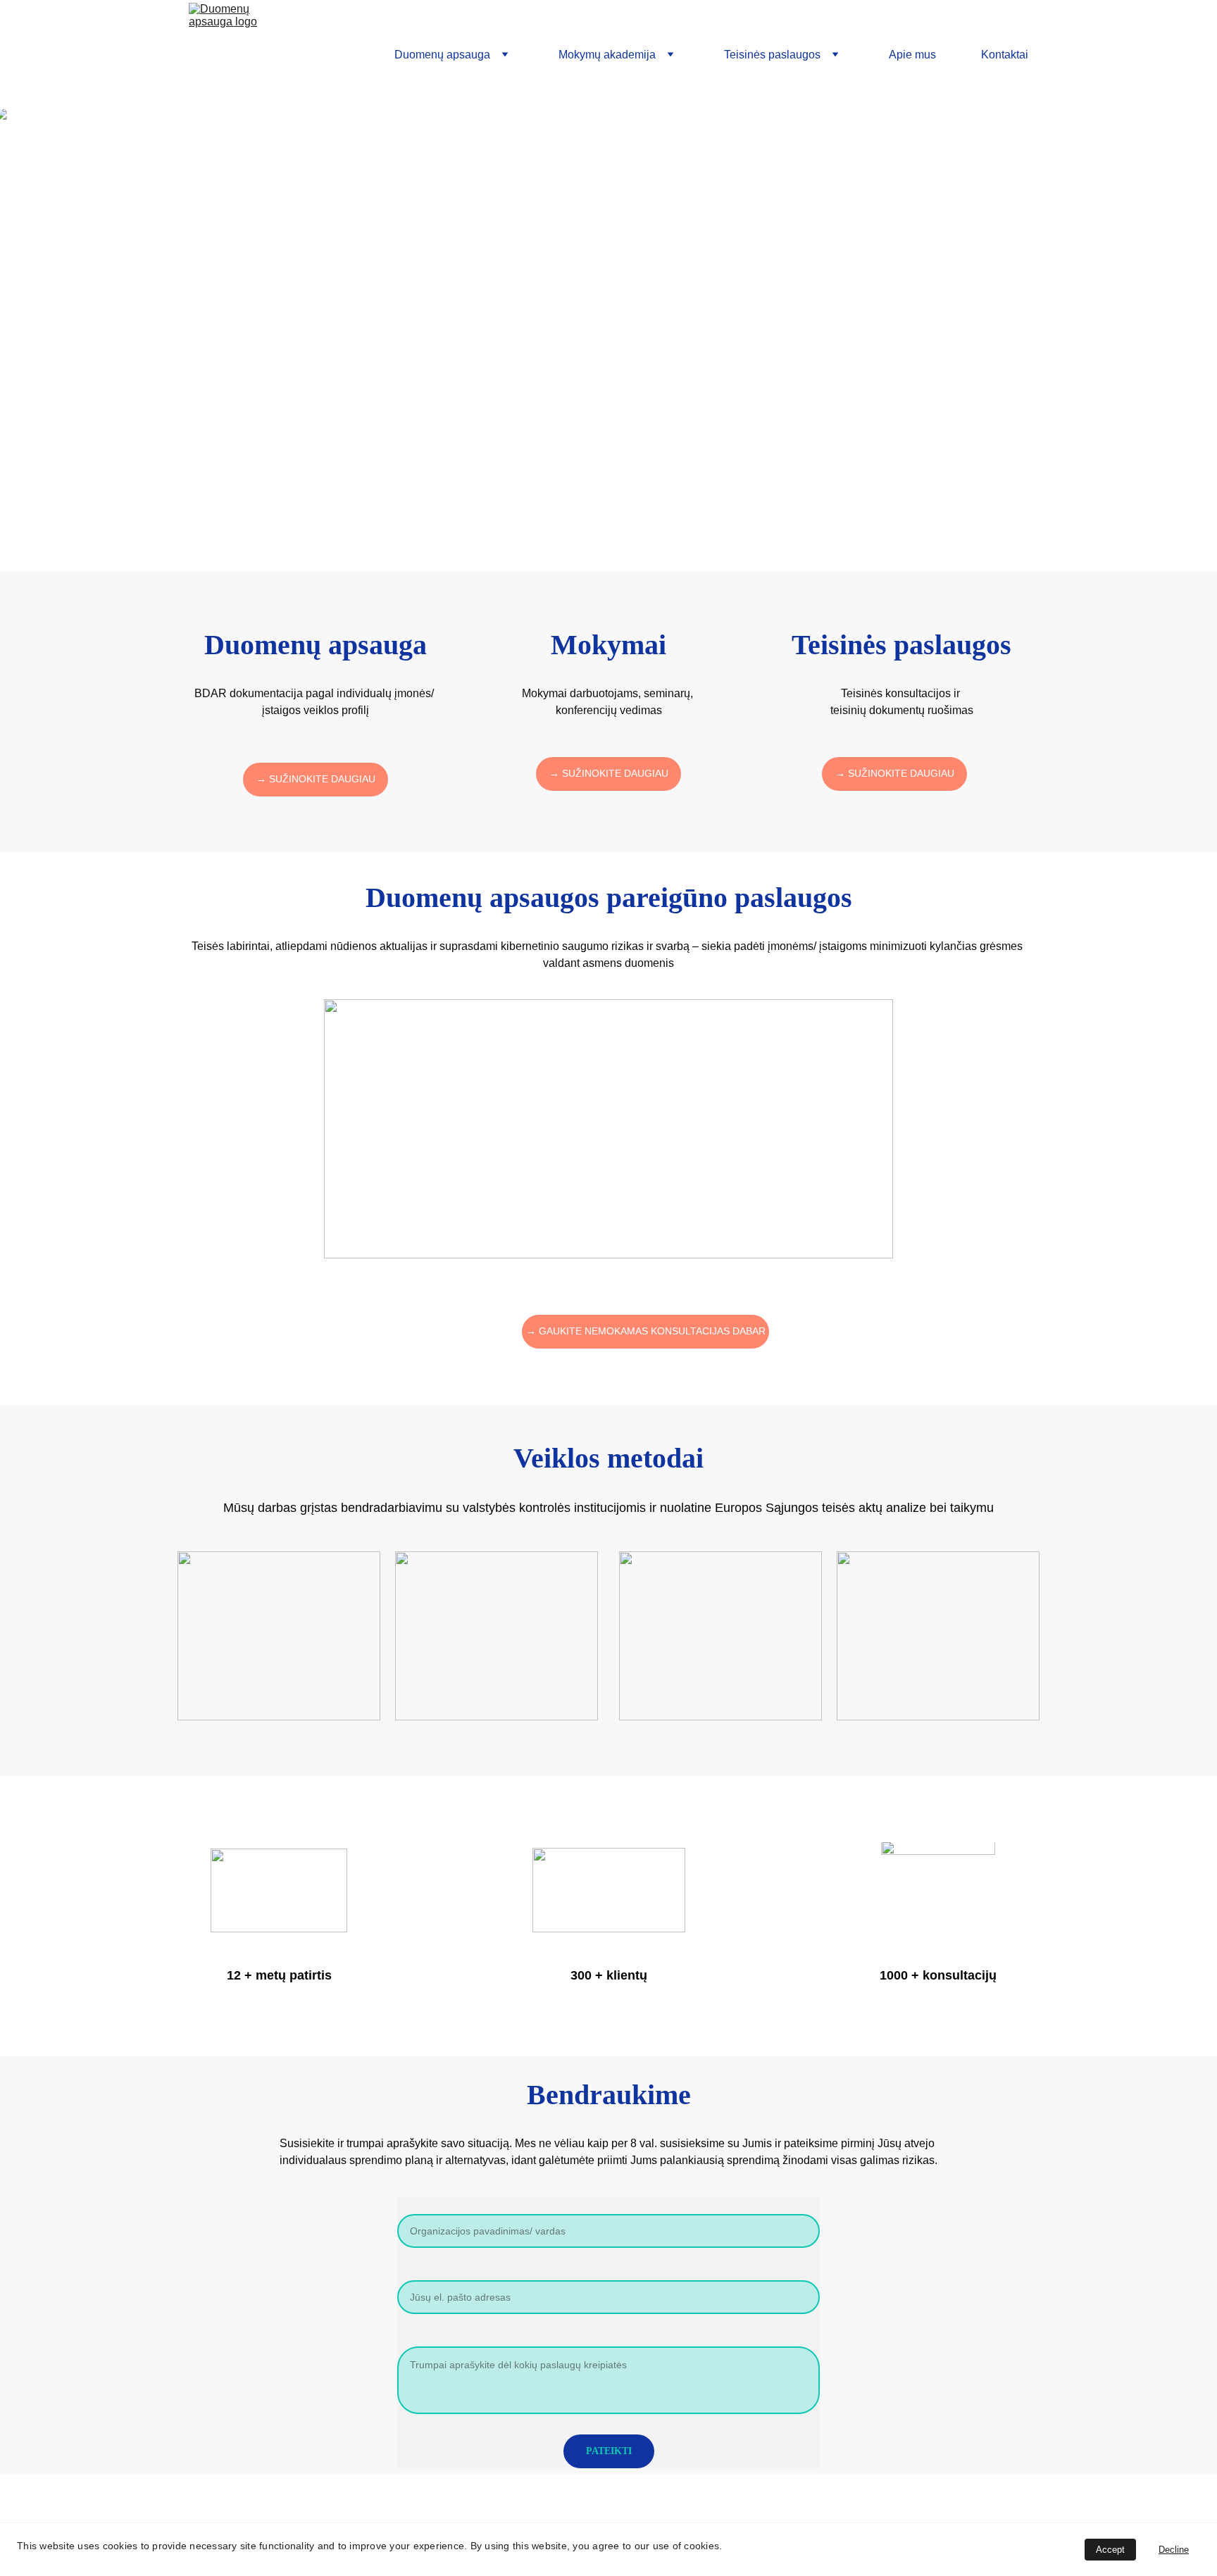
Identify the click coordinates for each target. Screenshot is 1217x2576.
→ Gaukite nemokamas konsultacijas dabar (646, 1331)
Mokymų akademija (607, 55)
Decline (1174, 2550)
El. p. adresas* (433, 2271)
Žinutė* (415, 2338)
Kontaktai (1005, 55)
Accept (1110, 2550)
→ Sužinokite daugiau (316, 779)
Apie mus (912, 55)
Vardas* (417, 2205)
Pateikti (609, 2451)
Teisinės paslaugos (772, 55)
